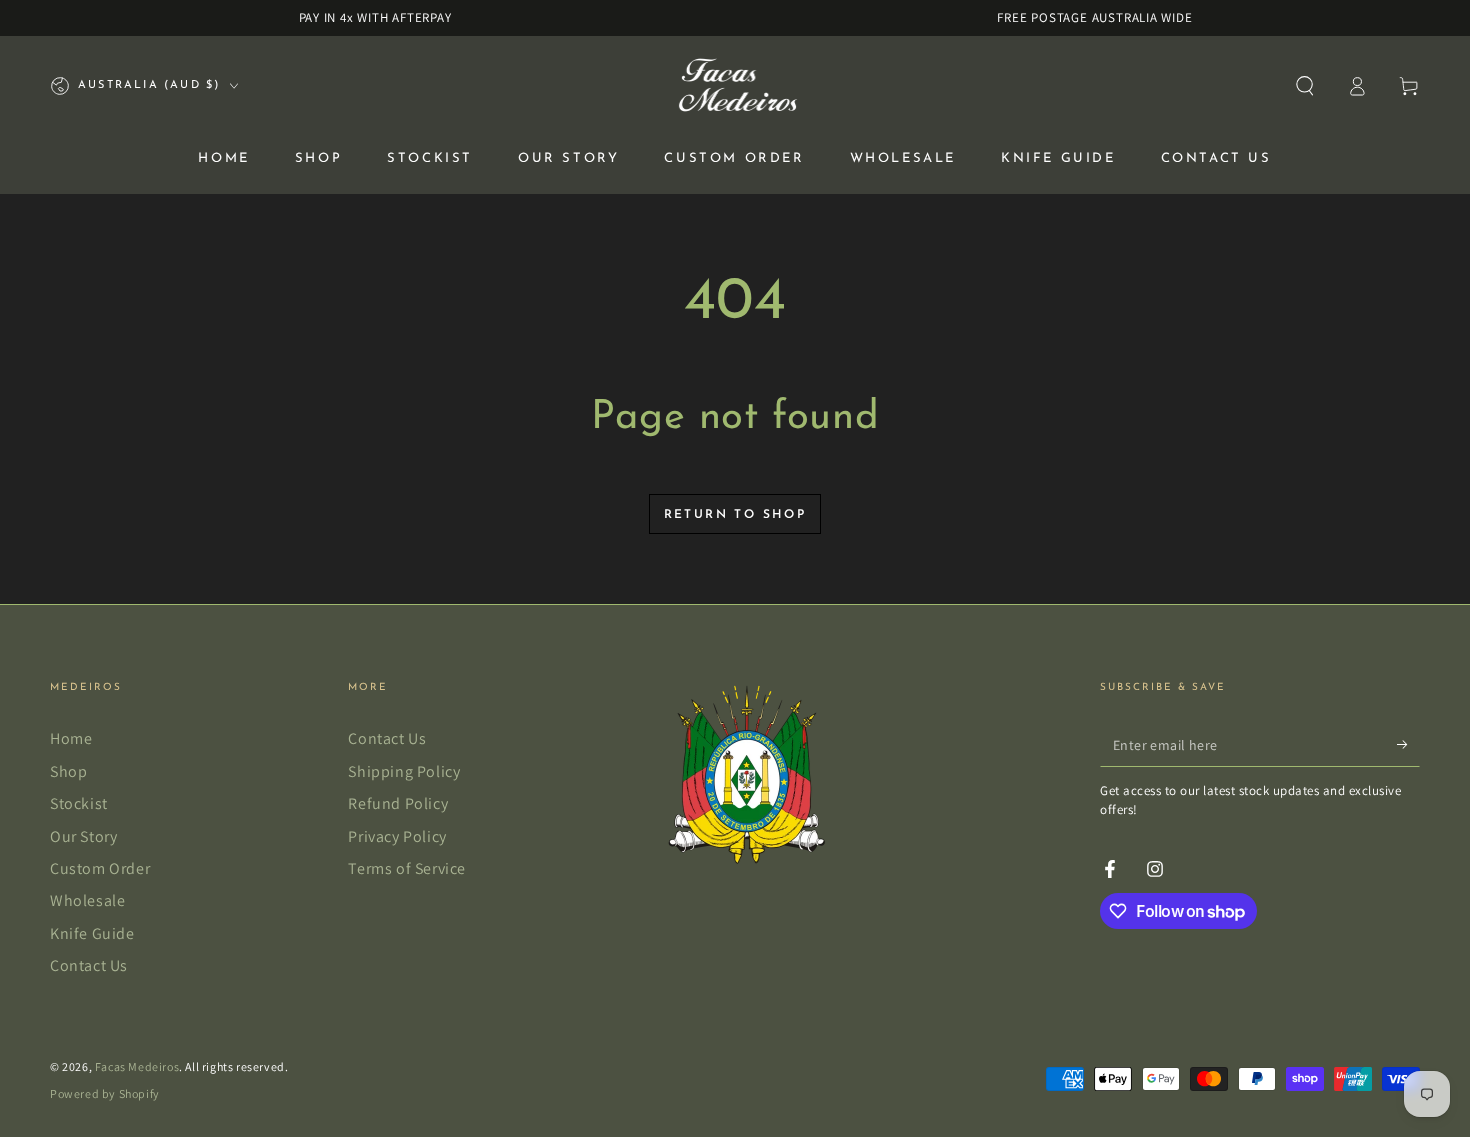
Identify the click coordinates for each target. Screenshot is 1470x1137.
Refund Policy (398, 803)
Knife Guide (92, 933)
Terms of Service (407, 868)
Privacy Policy (397, 836)
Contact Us (89, 965)
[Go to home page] (735, 86)
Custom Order (100, 868)
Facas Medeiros (137, 1066)
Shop (68, 771)
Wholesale (87, 900)
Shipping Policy (404, 771)
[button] (1305, 86)
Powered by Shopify (105, 1093)
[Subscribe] (1408, 744)
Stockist (79, 803)
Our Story (83, 836)
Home (71, 738)
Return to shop (735, 515)
